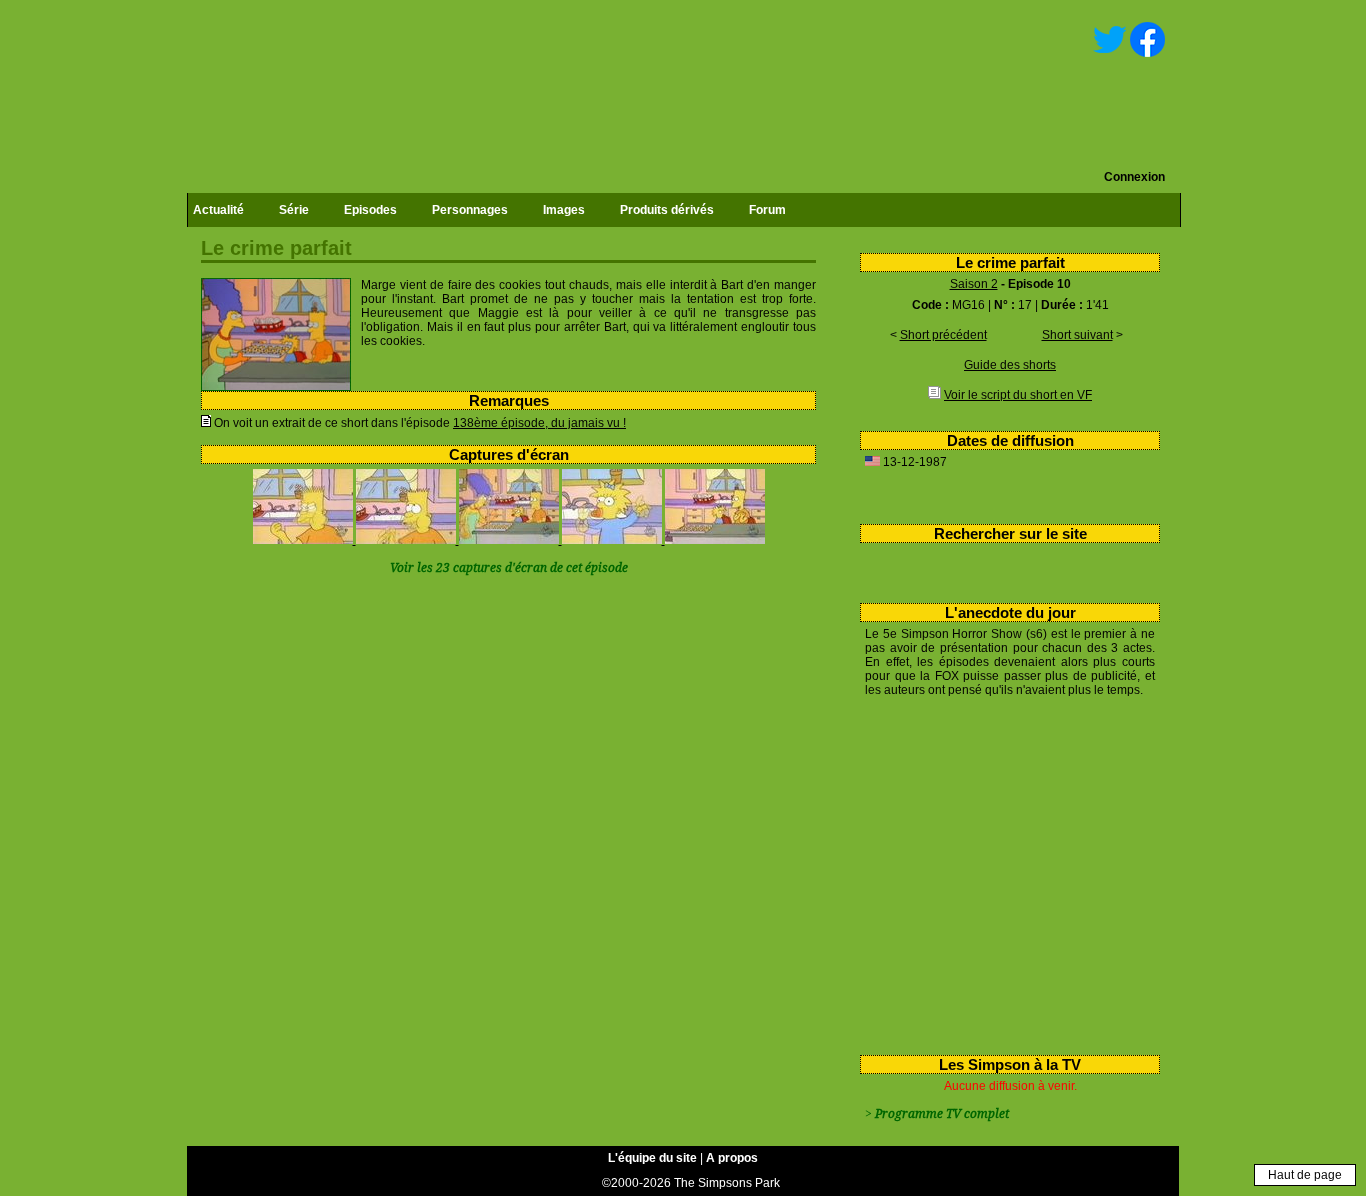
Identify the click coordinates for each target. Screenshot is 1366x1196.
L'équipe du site (652, 1158)
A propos (732, 1158)
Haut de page (1305, 1175)
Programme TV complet (942, 1114)
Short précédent (943, 335)
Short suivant (1077, 335)
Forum (767, 210)
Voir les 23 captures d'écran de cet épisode (509, 568)
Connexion (1134, 177)
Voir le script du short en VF (1018, 395)
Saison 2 (974, 284)
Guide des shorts (1010, 365)
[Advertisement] (1002, 872)
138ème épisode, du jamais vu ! (539, 423)
